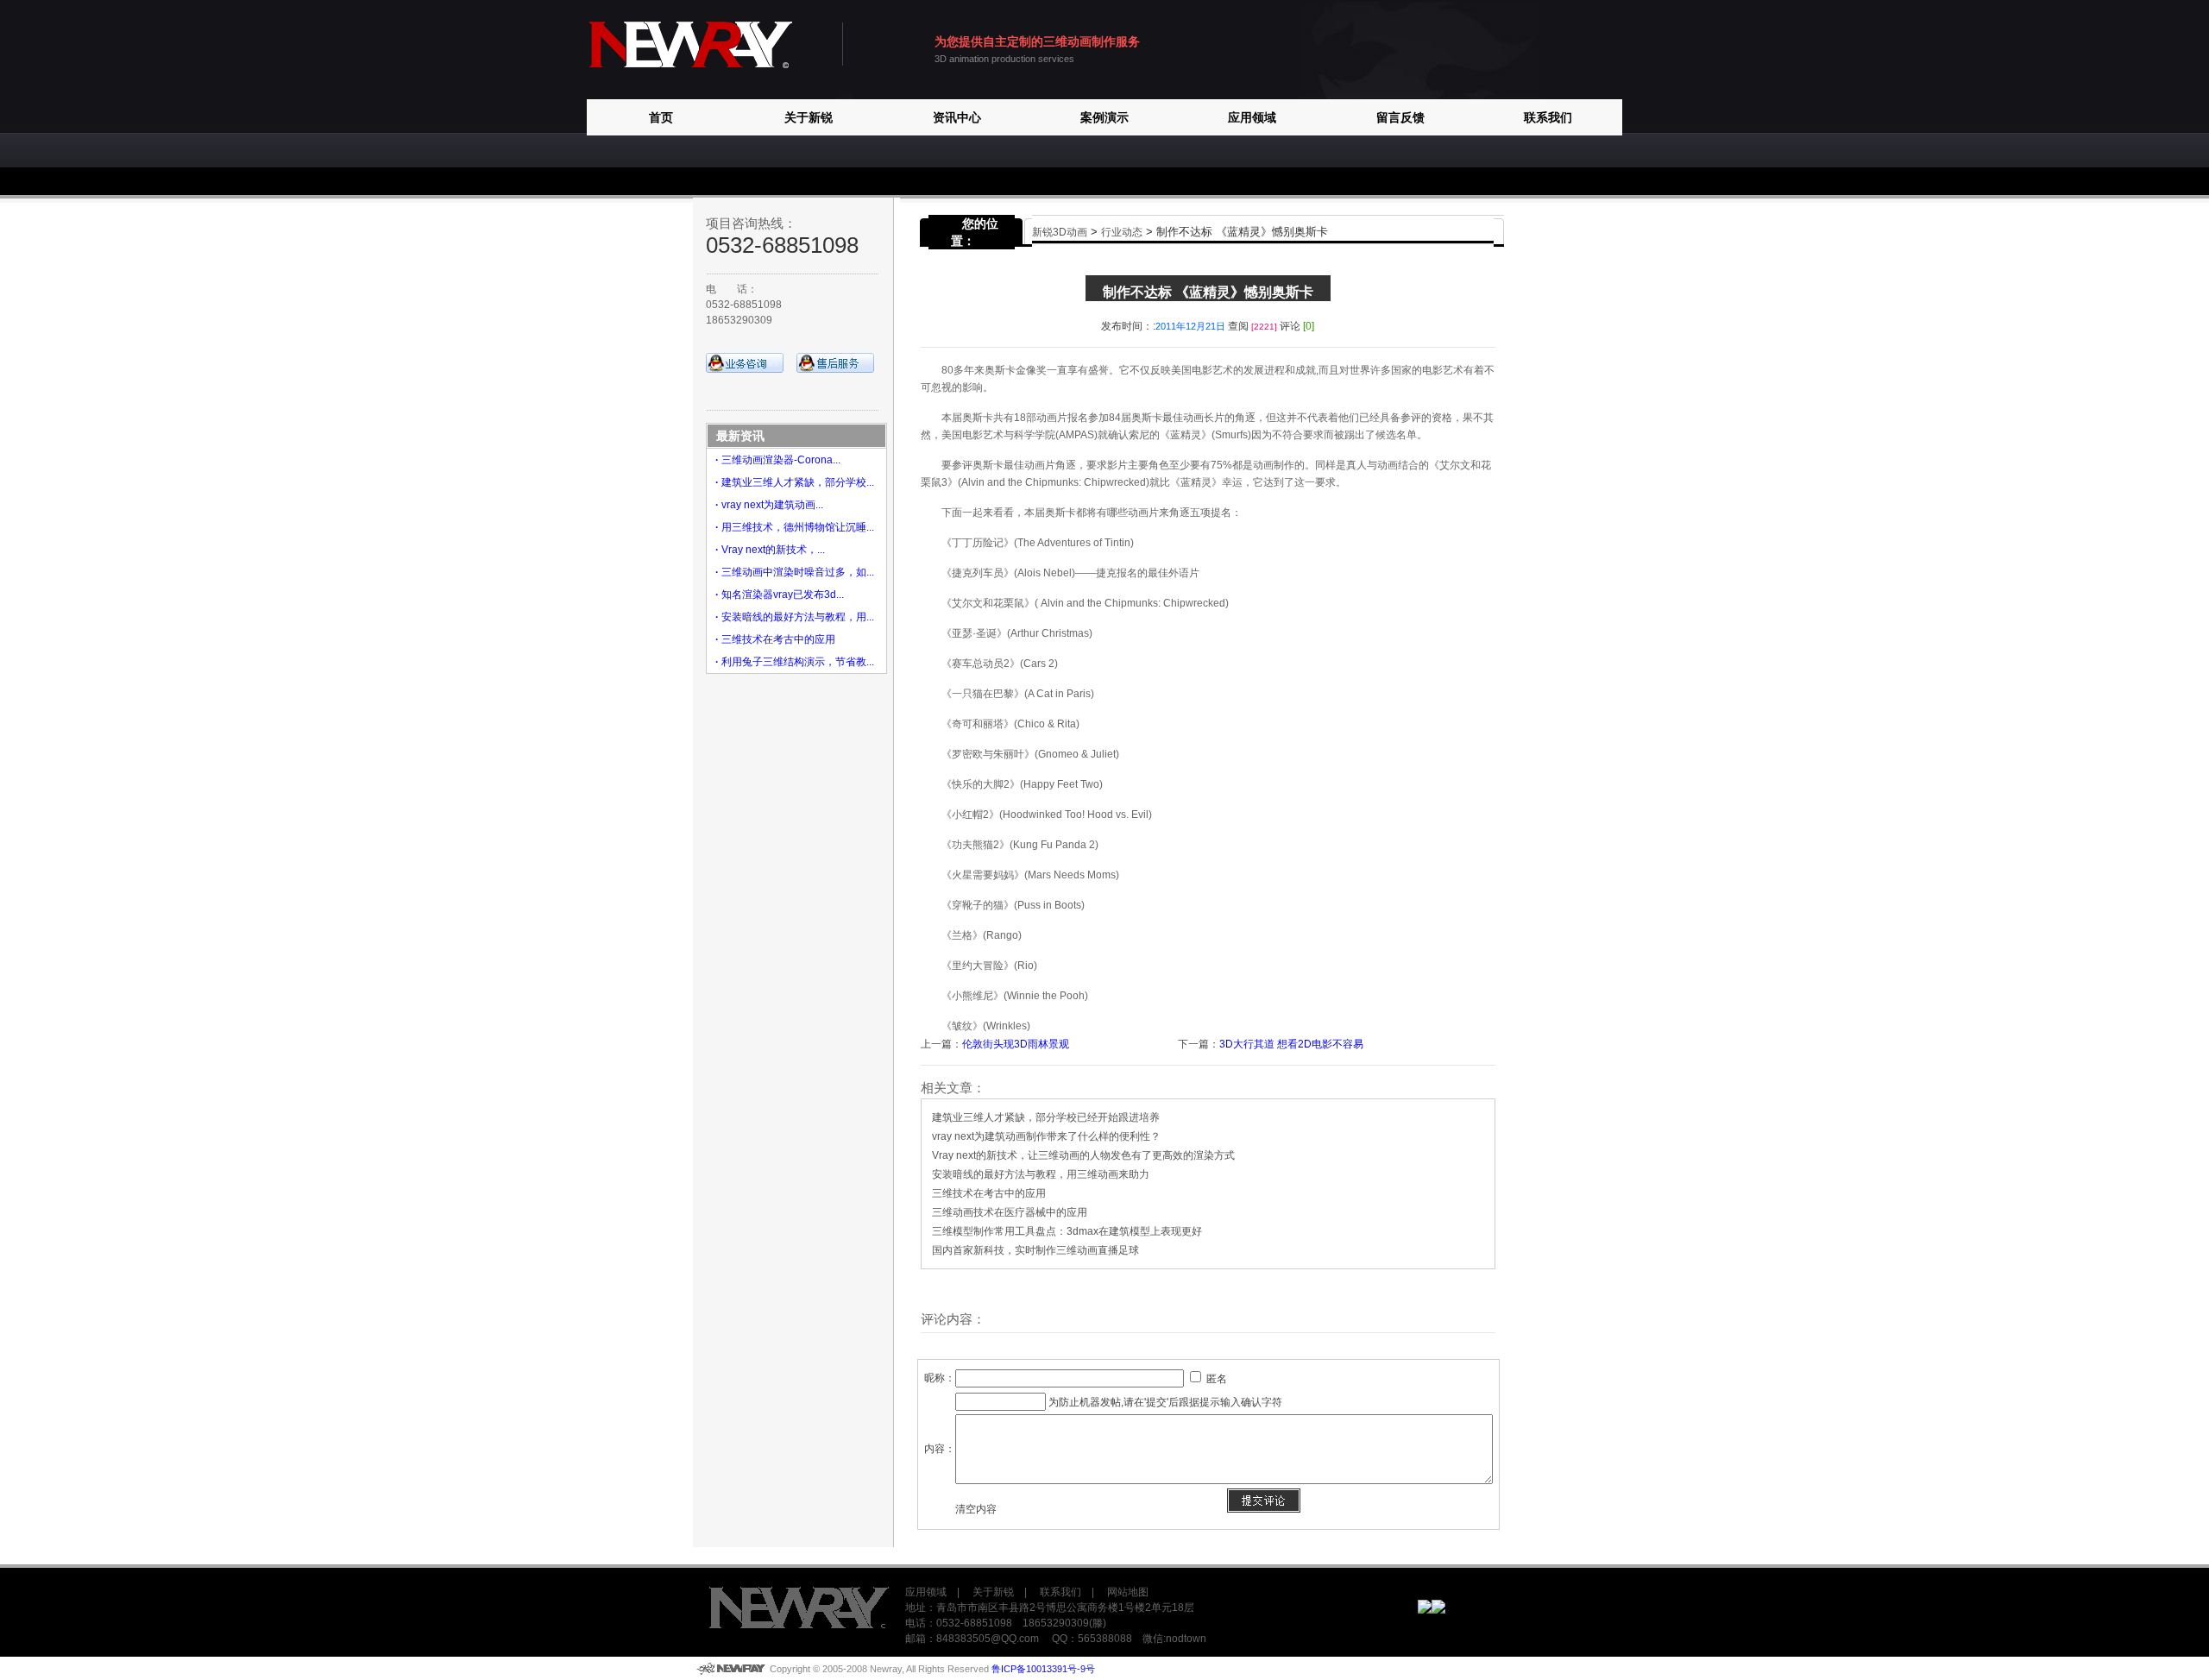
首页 (661, 117)
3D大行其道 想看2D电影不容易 (1291, 1044)
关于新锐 (809, 117)
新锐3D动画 (1060, 232)
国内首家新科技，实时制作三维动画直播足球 (1035, 1250)
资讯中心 (957, 117)
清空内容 (976, 1509)
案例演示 (1104, 117)
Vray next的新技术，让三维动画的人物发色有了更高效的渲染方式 (1083, 1155)
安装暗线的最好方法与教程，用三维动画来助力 (1041, 1174)
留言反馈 (1400, 117)
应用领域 (1252, 117)
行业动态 (1122, 232)
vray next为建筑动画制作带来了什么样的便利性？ (1046, 1136)
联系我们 (1548, 117)
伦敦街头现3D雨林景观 (1016, 1044)
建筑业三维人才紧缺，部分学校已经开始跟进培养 (1046, 1117)
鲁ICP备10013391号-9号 (1043, 1669)
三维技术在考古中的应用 (989, 1193)
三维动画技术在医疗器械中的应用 (1010, 1212)
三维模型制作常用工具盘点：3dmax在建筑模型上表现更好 (1067, 1231)
